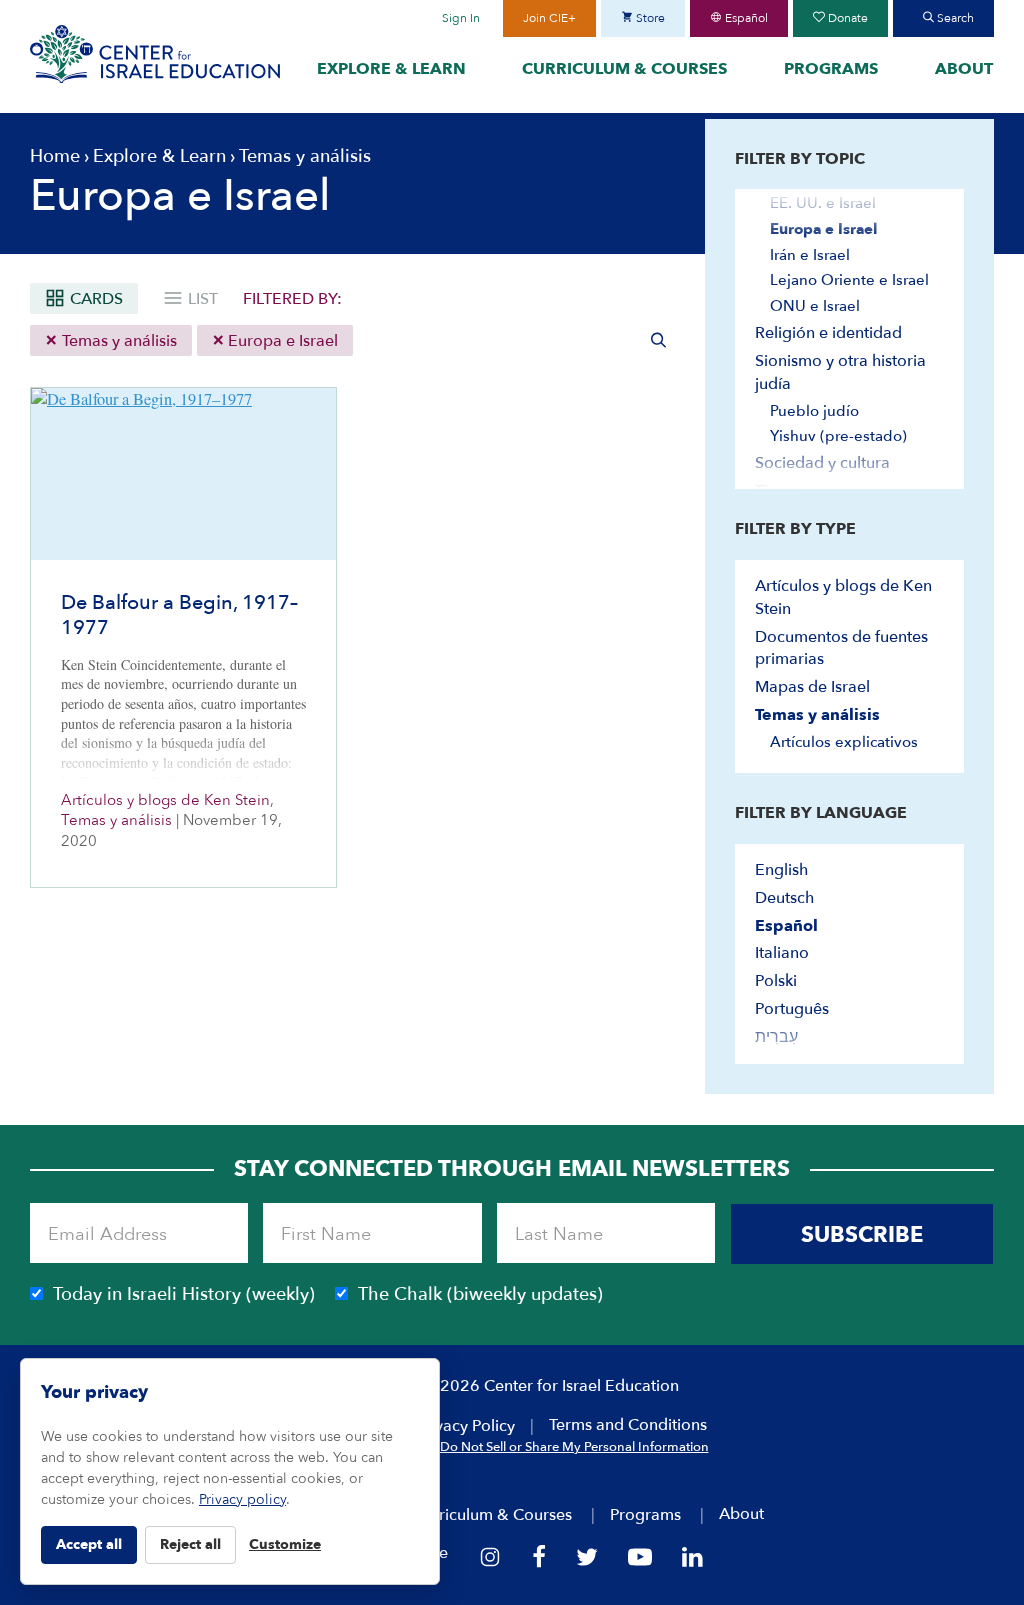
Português (792, 1009)
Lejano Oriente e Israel (849, 280)
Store (649, 18)
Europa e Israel (281, 341)
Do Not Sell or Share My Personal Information (574, 1447)
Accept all (89, 1544)
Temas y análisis (117, 341)
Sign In (461, 18)
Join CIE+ (549, 18)
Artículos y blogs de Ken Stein (165, 800)
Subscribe (862, 1235)
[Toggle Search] (659, 340)
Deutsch (784, 898)
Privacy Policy (465, 1426)
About (964, 69)
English (781, 870)
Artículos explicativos (844, 742)
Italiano (782, 953)
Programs (831, 69)
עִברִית (776, 1037)
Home (55, 156)
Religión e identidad (828, 333)
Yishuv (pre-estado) (838, 436)
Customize (285, 1544)
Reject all (190, 1544)
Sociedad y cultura (822, 463)
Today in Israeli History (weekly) (184, 1294)
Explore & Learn (391, 69)
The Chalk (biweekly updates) (480, 1294)
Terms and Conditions (628, 1425)
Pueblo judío (814, 411)
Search (954, 18)
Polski (776, 981)
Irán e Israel (810, 255)
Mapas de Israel (812, 687)
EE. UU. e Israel (823, 203)
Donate (846, 18)
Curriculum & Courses (624, 69)
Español (745, 18)
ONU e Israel (815, 306)
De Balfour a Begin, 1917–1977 (179, 615)
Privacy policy (242, 1499)
